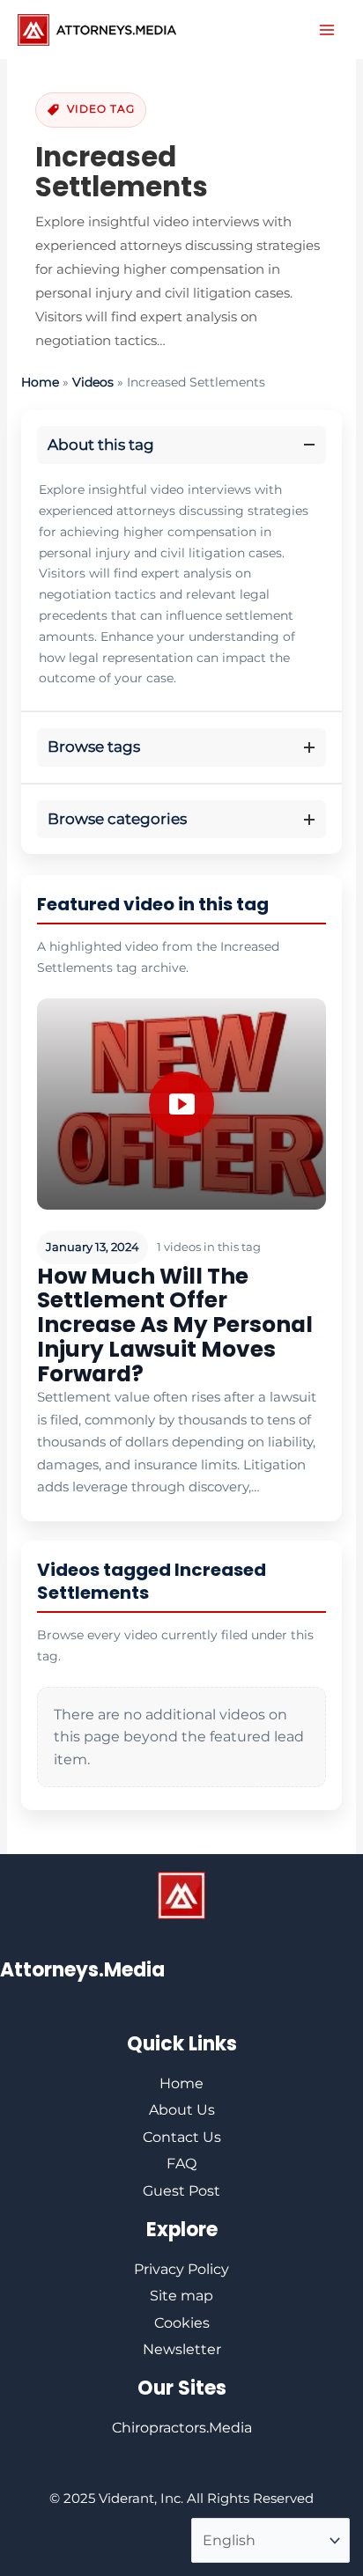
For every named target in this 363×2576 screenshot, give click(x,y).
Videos (93, 382)
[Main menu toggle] (327, 30)
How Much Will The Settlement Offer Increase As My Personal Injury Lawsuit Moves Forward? (175, 1325)
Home (40, 382)
